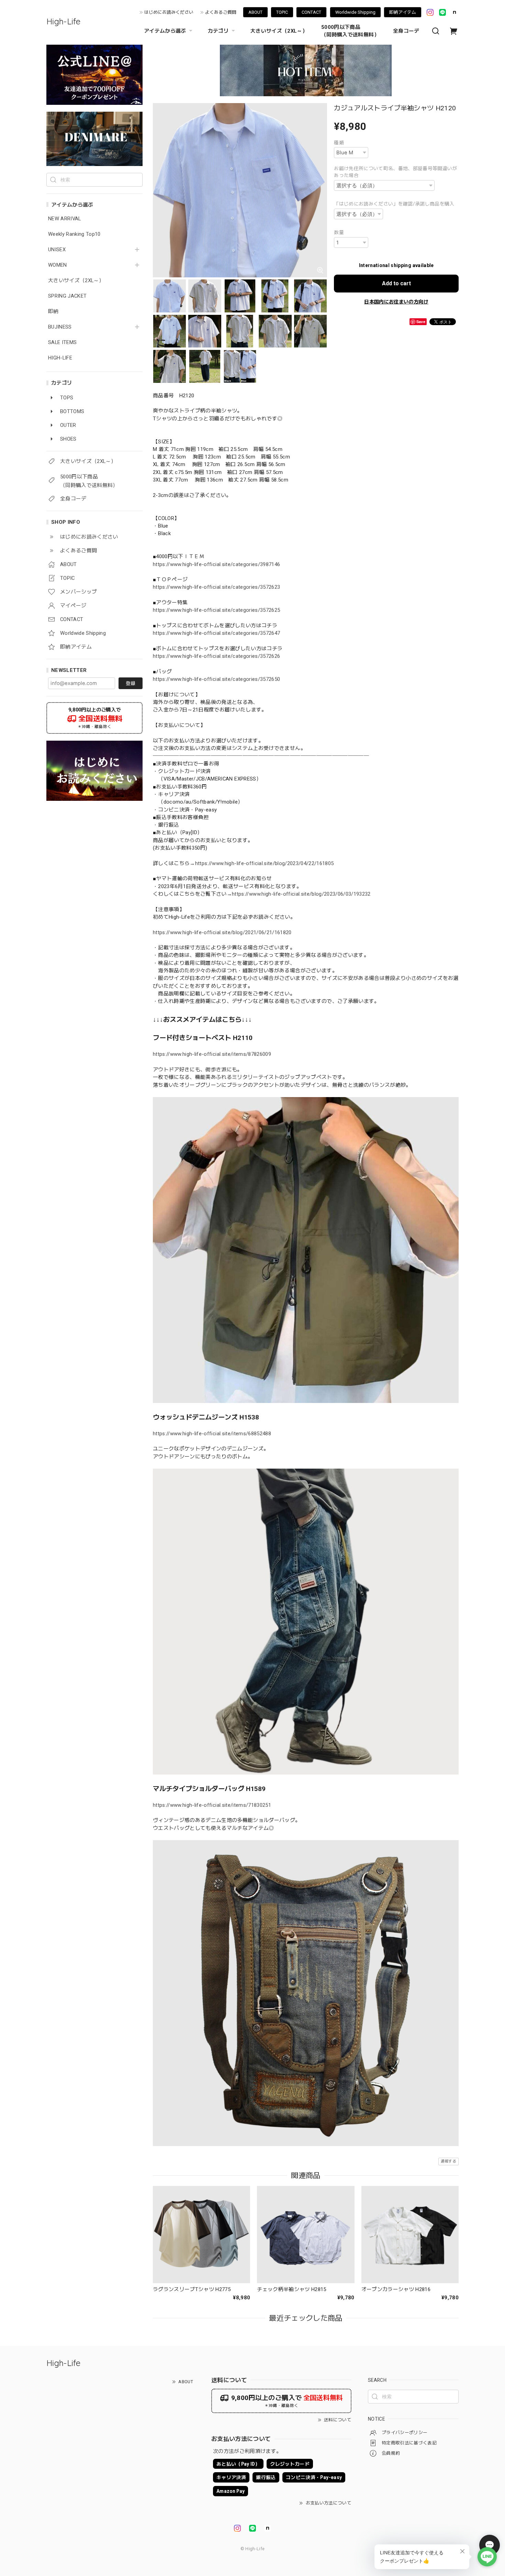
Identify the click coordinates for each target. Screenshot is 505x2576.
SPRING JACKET (67, 296)
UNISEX (57, 250)
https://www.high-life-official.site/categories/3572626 (216, 656)
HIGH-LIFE (60, 358)
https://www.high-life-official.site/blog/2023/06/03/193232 (301, 894)
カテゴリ (218, 31)
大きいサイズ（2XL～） (279, 31)
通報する (448, 2161)
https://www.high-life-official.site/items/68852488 (212, 1434)
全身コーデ (406, 31)
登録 (131, 683)
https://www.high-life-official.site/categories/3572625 (216, 610)
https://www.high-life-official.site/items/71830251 (212, 1805)
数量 (339, 232)
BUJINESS (60, 327)
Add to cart (396, 283)
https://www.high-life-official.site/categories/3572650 (216, 679)
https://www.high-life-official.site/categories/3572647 (216, 633)
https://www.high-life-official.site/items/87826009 (212, 1054)
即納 (53, 312)
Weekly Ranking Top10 (74, 234)
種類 (339, 143)
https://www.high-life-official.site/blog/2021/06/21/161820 (222, 932)
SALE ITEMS (62, 342)
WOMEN (58, 265)
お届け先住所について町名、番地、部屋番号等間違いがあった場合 (396, 172)
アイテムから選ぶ (165, 31)
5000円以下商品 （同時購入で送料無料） (350, 31)
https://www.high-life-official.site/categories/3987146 (216, 564)
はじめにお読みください (169, 12)
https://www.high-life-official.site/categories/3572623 (216, 587)
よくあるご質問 (221, 12)
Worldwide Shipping (355, 12)
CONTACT (311, 12)
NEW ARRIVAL (65, 219)
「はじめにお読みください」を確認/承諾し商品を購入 (394, 204)
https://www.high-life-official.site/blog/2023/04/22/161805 (265, 863)
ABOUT (255, 12)
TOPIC (282, 12)
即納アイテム (403, 12)
